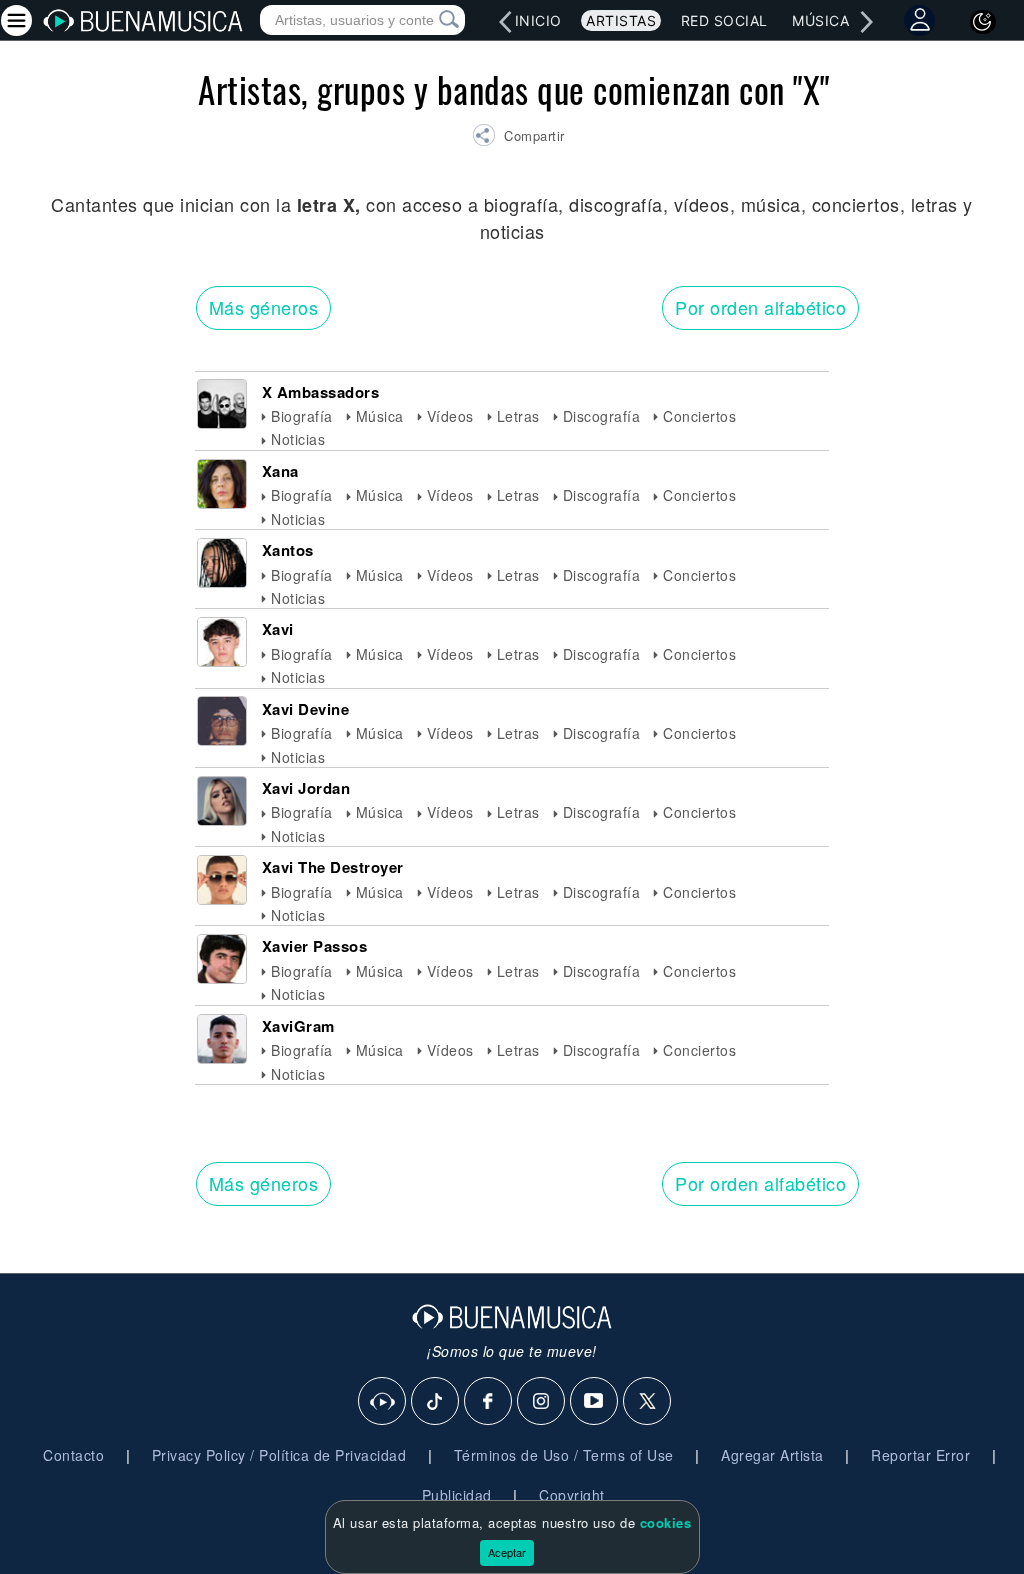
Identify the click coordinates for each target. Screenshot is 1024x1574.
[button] (518, 138)
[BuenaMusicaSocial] (383, 1402)
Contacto (73, 1455)
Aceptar (507, 1552)
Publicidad (457, 1495)
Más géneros (264, 307)
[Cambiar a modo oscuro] (983, 22)
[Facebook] (489, 1402)
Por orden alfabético (760, 307)
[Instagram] (542, 1402)
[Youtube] (595, 1402)
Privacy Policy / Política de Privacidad (279, 1455)
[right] (867, 22)
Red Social (724, 20)
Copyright (572, 1495)
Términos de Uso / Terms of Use (564, 1455)
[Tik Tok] (436, 1402)
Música (820, 20)
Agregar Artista (772, 1455)
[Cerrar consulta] (426, 20)
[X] (648, 1402)
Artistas (621, 20)
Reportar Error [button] (920, 1455)
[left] (505, 22)
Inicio (538, 20)
